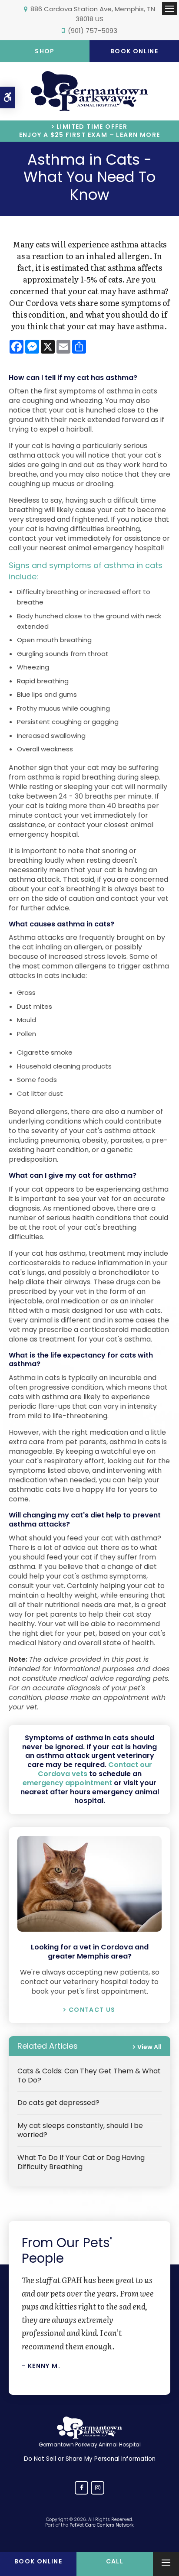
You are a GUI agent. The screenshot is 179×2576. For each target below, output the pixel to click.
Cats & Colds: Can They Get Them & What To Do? (89, 2076)
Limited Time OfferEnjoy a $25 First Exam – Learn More (90, 131)
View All (149, 2047)
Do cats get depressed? (58, 2103)
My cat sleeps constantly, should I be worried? (80, 2130)
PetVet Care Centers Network (101, 2525)
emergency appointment (67, 1783)
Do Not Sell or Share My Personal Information (90, 2459)
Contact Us (92, 2010)
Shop (45, 51)
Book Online (134, 51)
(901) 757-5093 (93, 31)
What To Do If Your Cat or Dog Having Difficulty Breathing (81, 2162)
